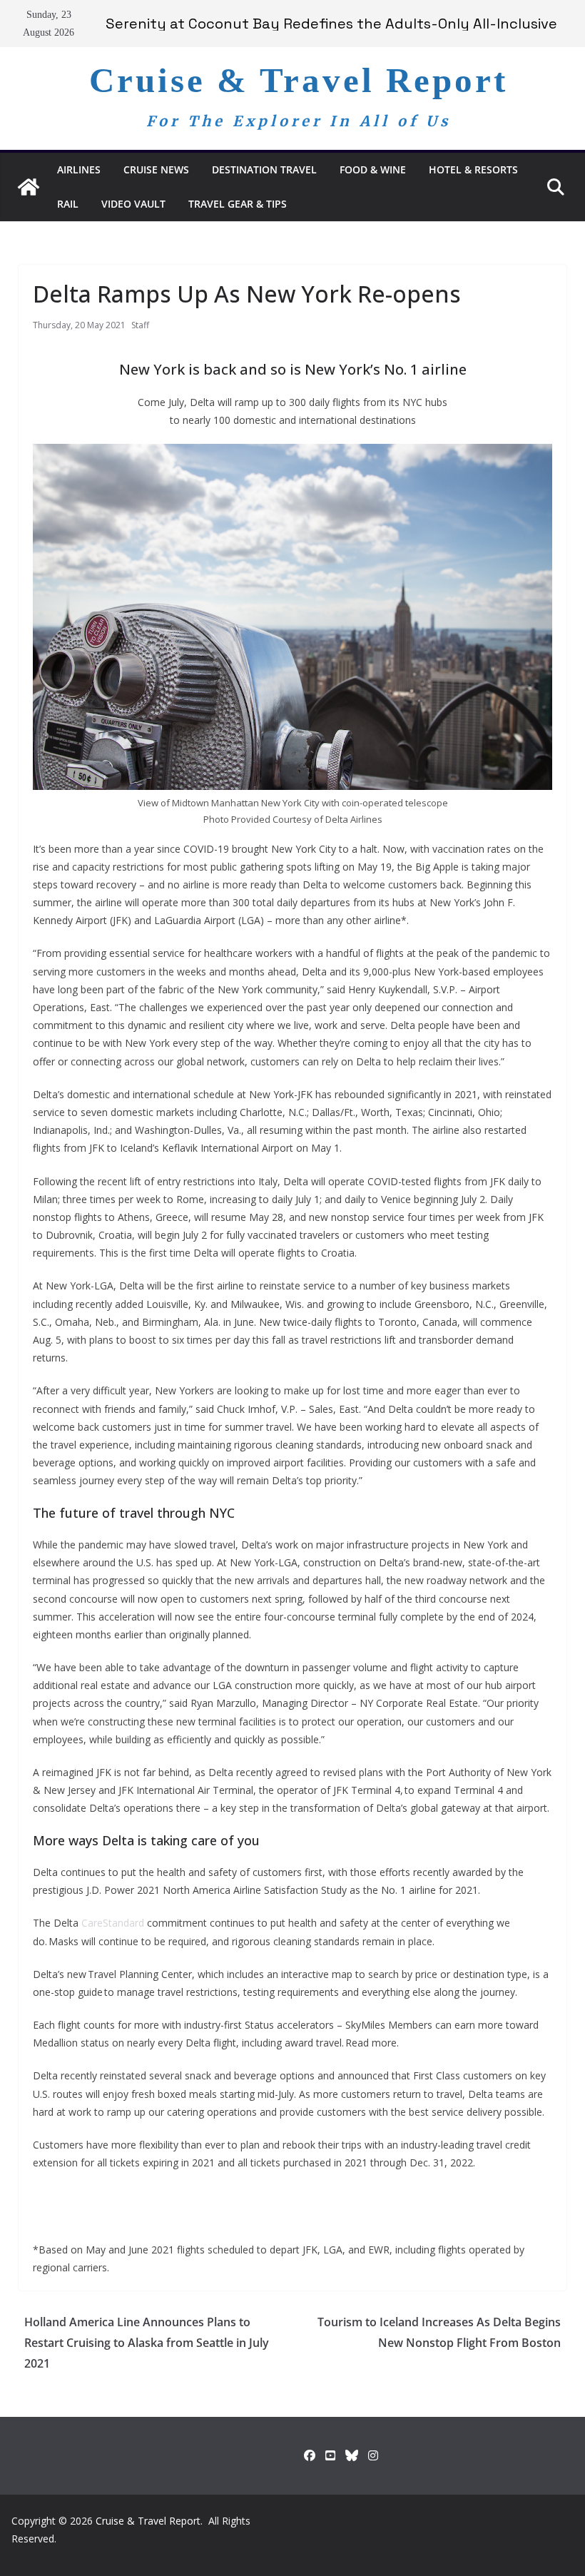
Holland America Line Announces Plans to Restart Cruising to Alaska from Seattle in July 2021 (147, 2343)
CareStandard (111, 1923)
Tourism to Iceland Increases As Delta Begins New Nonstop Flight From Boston (439, 2332)
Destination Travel (264, 169)
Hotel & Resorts (473, 169)
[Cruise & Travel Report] (29, 187)
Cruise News (156, 169)
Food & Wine (373, 169)
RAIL (68, 204)
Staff (140, 325)
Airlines (79, 169)
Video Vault (133, 204)
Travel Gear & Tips (238, 204)
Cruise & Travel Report (299, 80)
